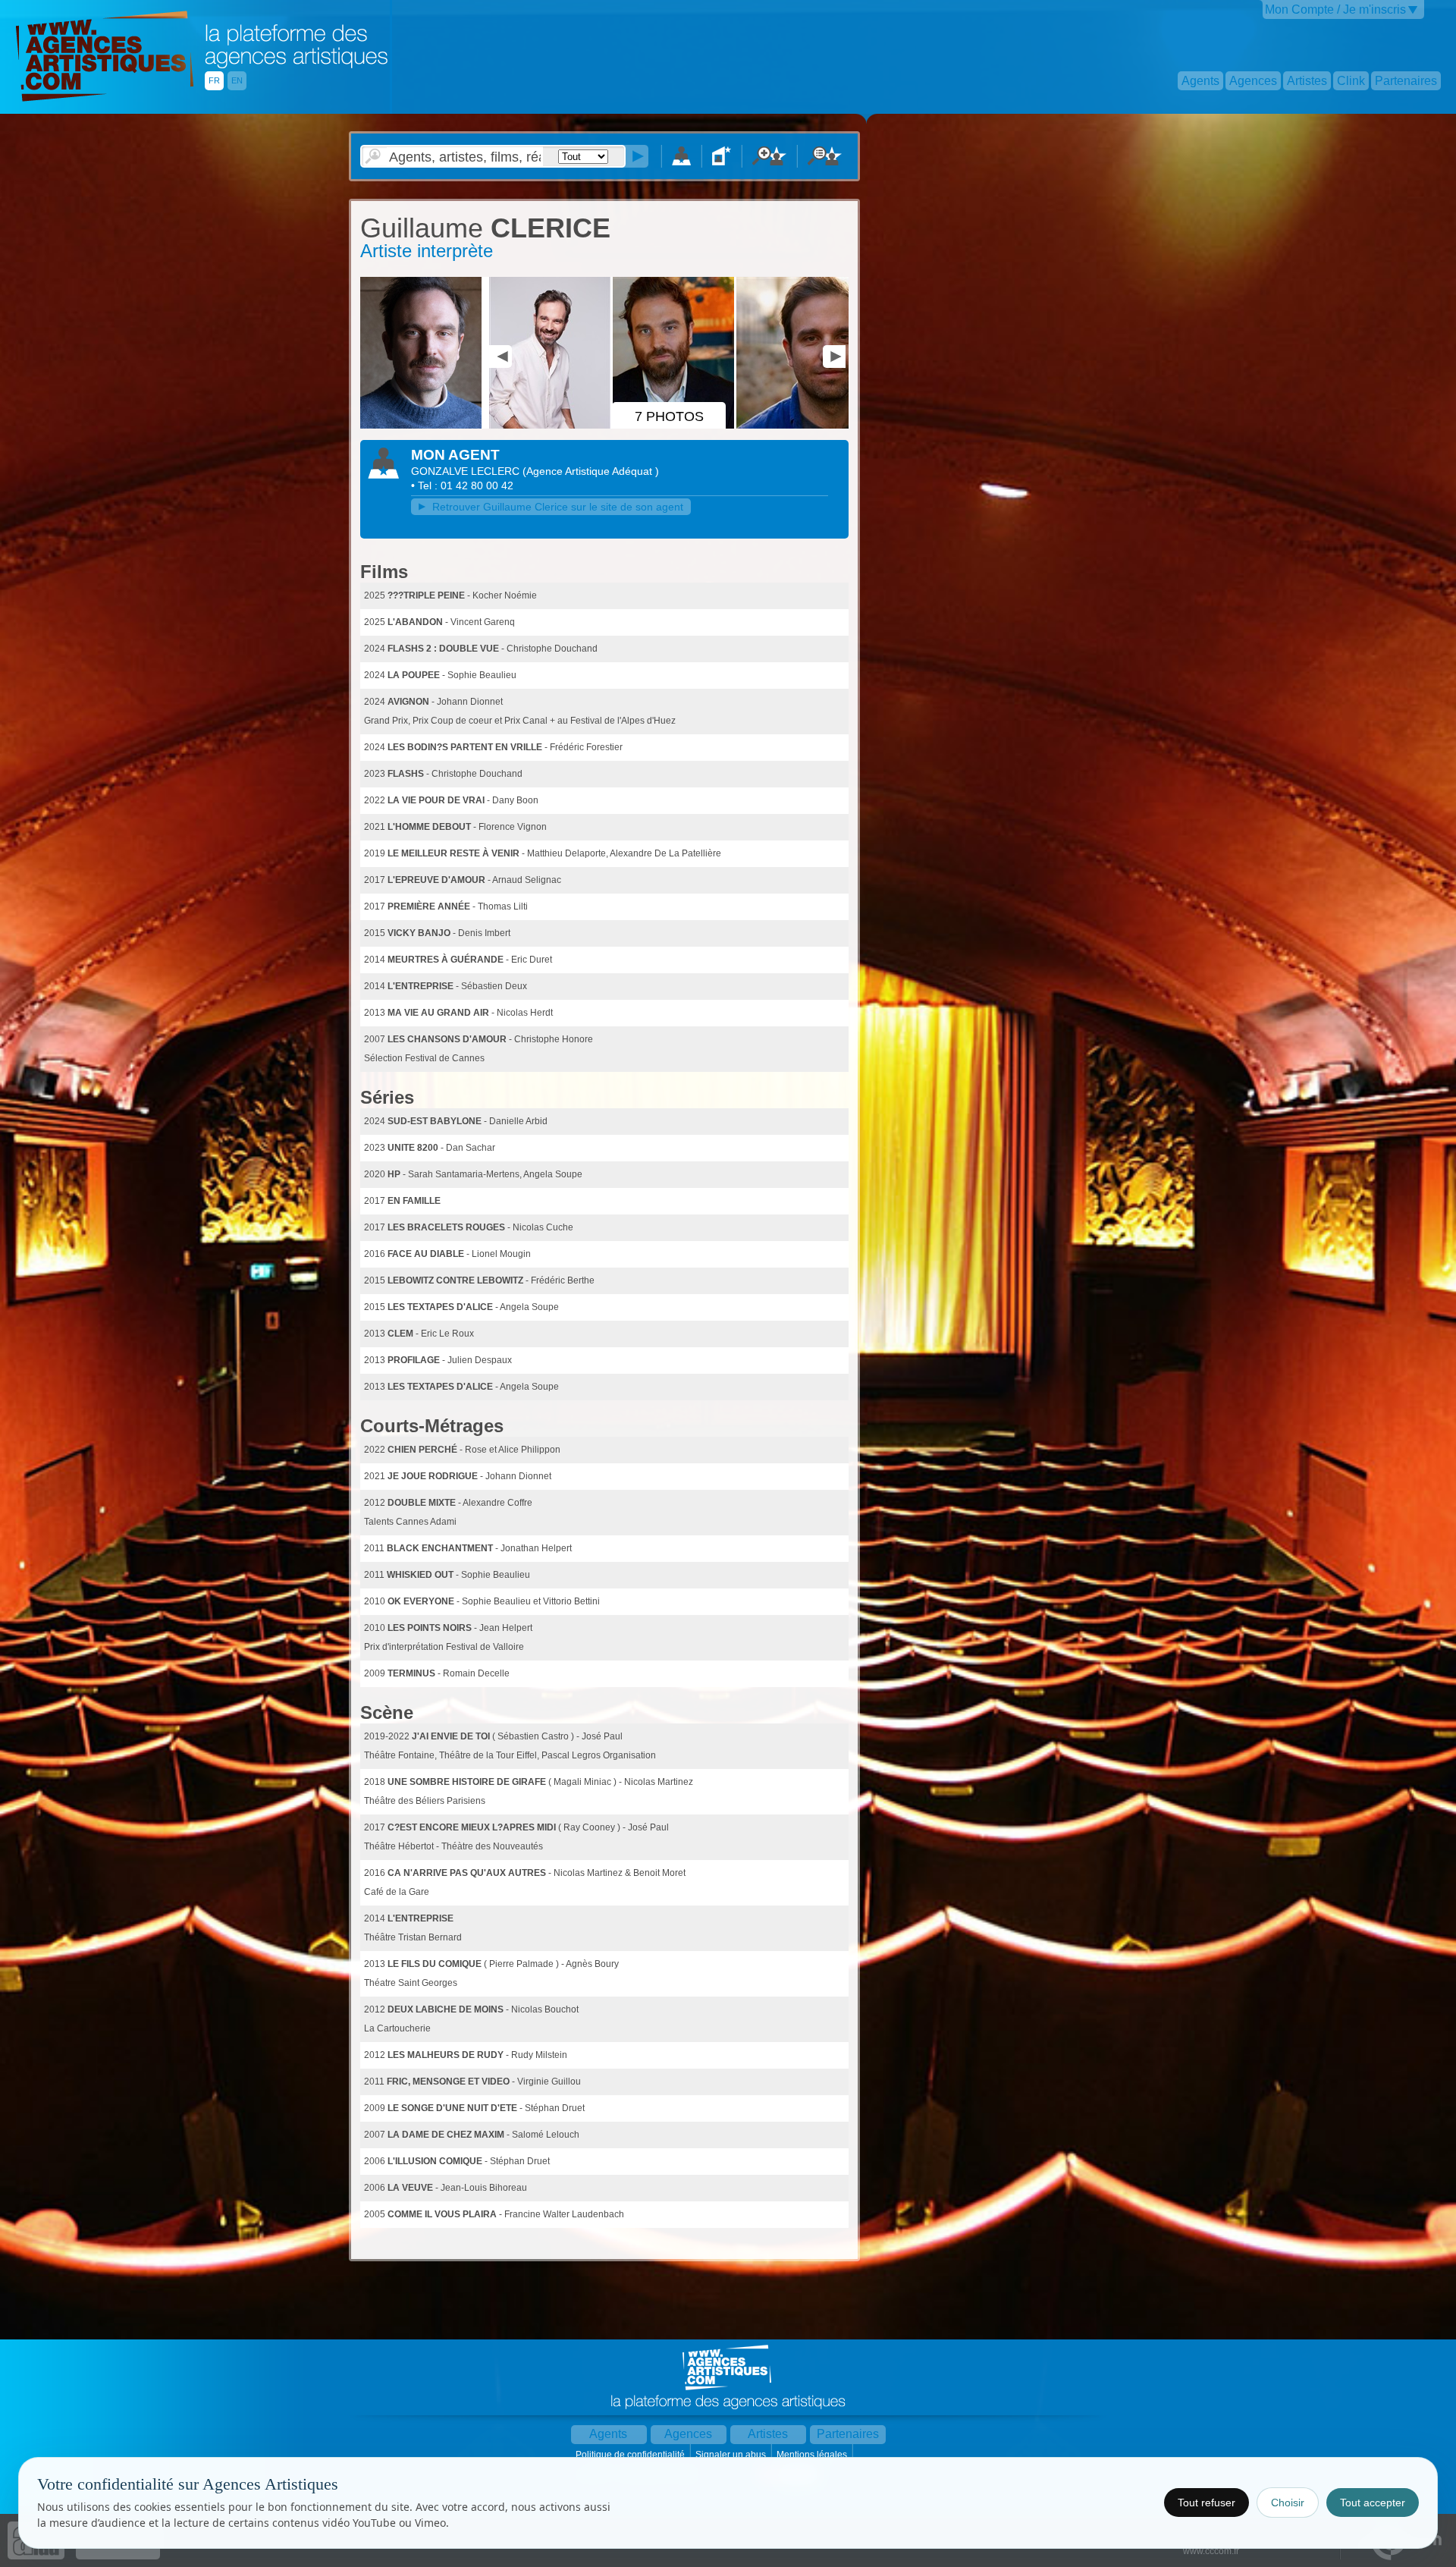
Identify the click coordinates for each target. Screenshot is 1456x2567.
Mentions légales (813, 2455)
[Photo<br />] (423, 426)
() (591, 471)
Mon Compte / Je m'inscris (1335, 9)
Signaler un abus (732, 2455)
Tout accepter (1373, 2503)
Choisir (1288, 2503)
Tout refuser (1207, 2503)
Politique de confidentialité (631, 2455)
